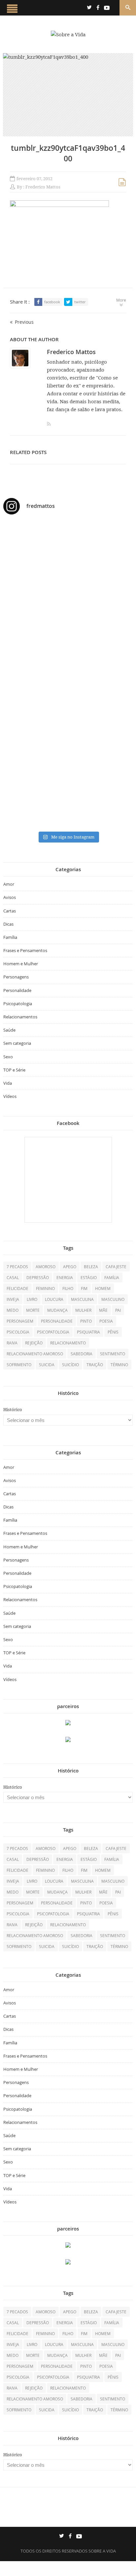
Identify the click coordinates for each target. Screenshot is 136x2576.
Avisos (10, 897)
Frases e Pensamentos (25, 950)
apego (70, 1267)
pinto (86, 1321)
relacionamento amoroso (35, 1354)
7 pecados (17, 1267)
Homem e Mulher (21, 964)
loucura (54, 1299)
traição (95, 1365)
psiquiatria (88, 1332)
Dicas (8, 924)
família (112, 1277)
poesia (106, 1321)
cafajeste (116, 1267)
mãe (103, 1310)
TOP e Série (14, 1070)
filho (68, 1288)
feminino (45, 1288)
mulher (83, 1310)
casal (13, 1277)
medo (13, 1310)
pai (118, 1310)
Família (10, 937)
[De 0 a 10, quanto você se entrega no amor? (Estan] (68, 540)
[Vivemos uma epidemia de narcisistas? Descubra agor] (68, 715)
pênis (113, 1332)
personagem (20, 1321)
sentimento (113, 1354)
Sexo (8, 1057)
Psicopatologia (18, 1004)
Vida (8, 1083)
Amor (9, 884)
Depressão (38, 1277)
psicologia (18, 1332)
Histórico (13, 1410)
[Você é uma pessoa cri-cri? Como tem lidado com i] (68, 805)
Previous (24, 322)
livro (32, 1299)
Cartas (10, 911)
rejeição (34, 1343)
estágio (89, 1277)
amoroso (46, 1267)
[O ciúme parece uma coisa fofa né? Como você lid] (68, 674)
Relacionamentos (20, 1017)
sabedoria (82, 1354)
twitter (80, 302)
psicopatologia (53, 1332)
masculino (113, 1299)
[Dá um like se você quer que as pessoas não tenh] (68, 567)
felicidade (17, 1288)
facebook (52, 302)
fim (84, 1288)
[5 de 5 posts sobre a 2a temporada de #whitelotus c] (68, 760)
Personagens (16, 977)
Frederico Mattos (43, 187)
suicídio (70, 1365)
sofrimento (19, 1365)
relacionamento (68, 1343)
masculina (82, 1299)
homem (103, 1288)
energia (65, 1277)
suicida (47, 1365)
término (119, 1365)
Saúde (9, 1030)
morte (33, 1310)
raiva (12, 1343)
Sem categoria (17, 1043)
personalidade (57, 1321)
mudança (57, 1310)
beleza (91, 1267)
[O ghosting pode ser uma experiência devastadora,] (68, 615)
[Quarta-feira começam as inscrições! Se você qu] (68, 588)
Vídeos (10, 1096)
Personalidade (17, 990)
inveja (13, 1299)
